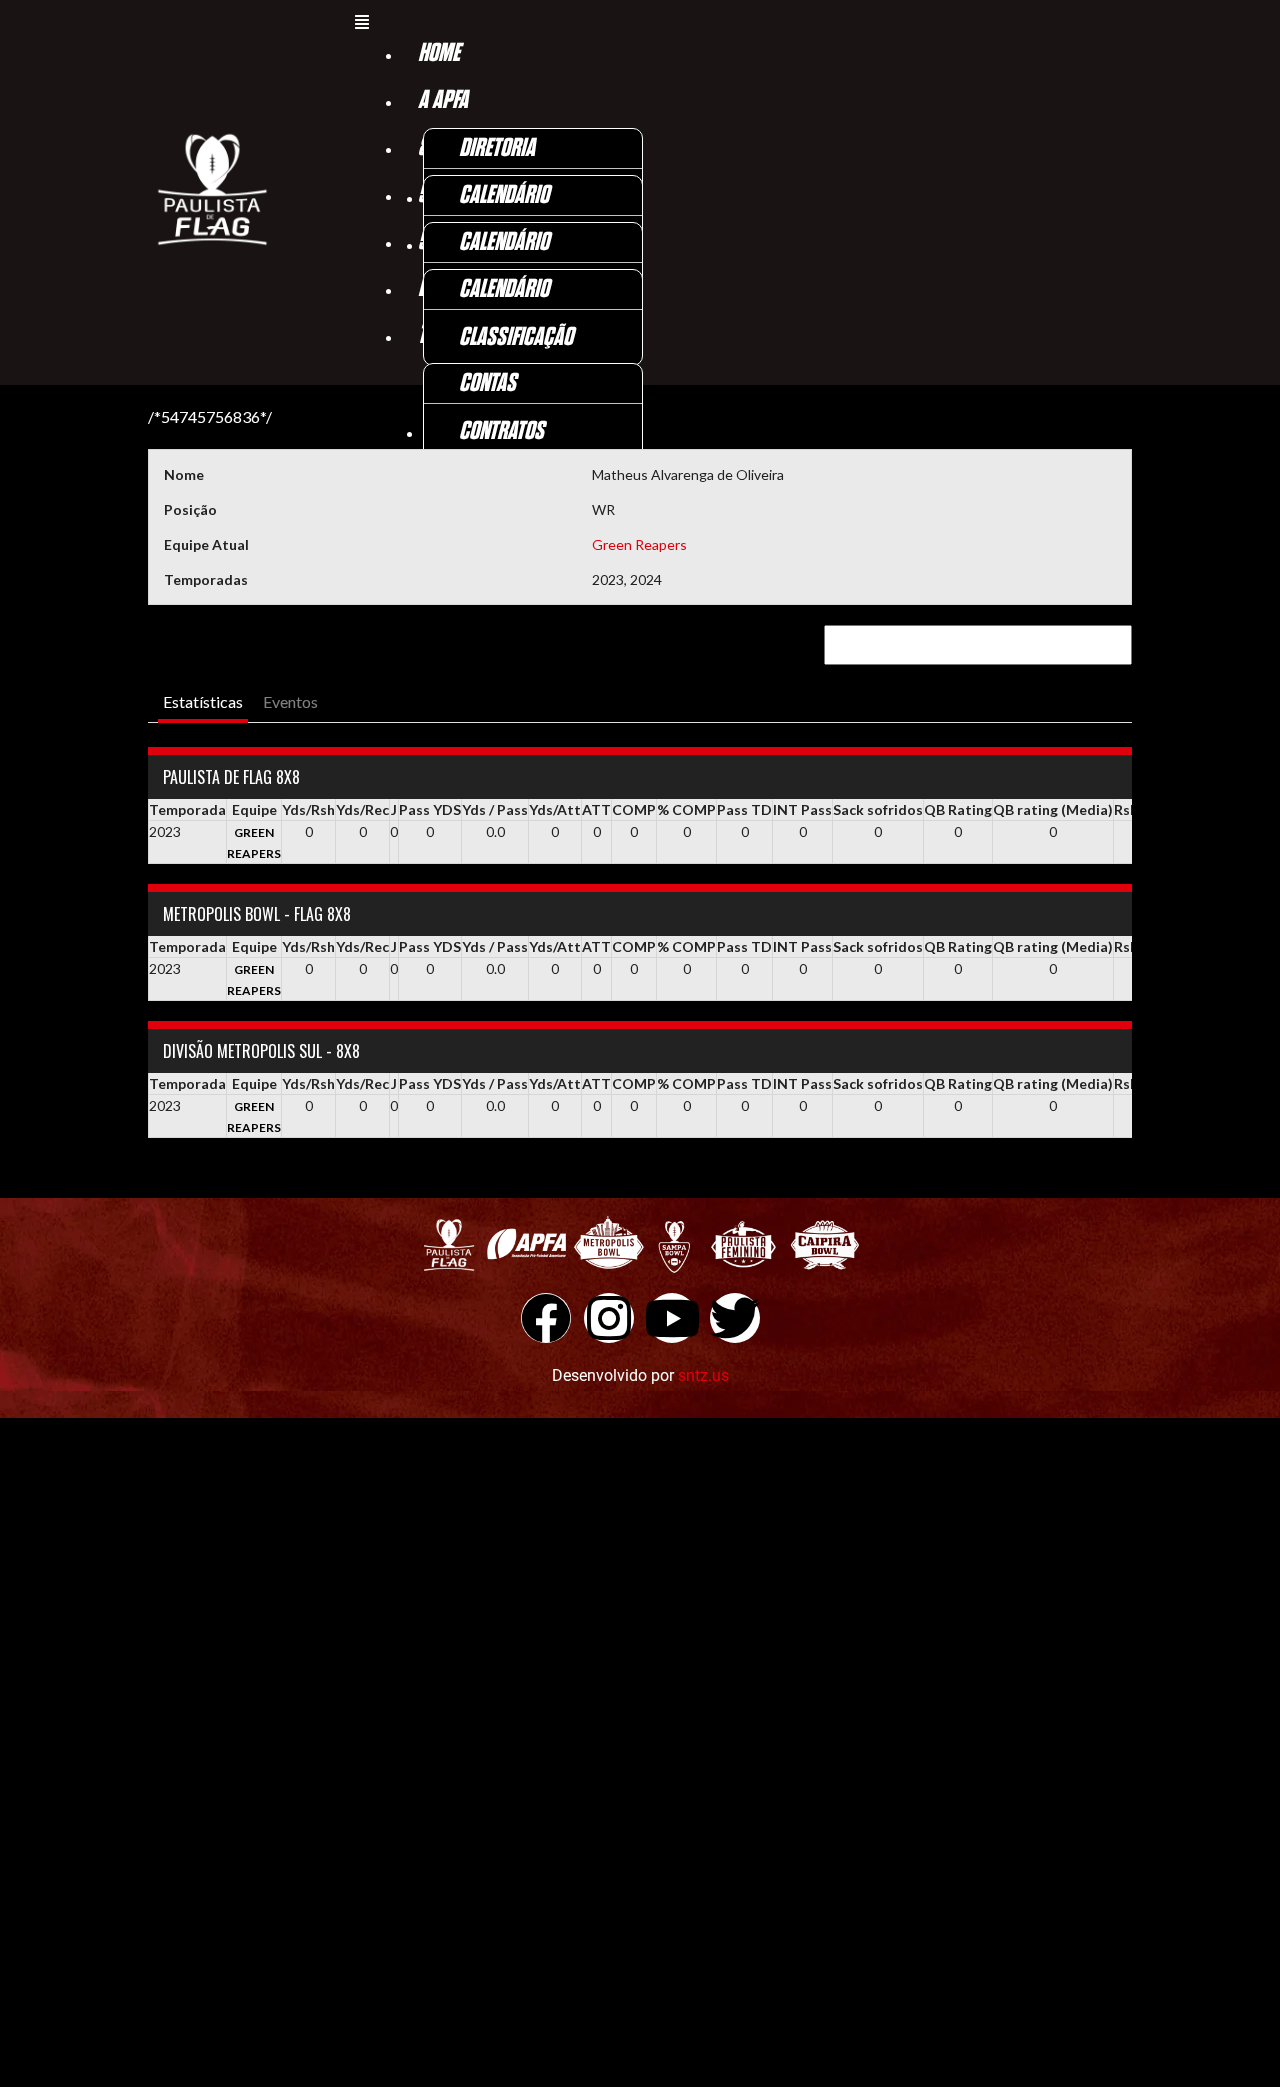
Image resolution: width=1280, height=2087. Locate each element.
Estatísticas (203, 701)
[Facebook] (546, 1318)
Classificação (516, 337)
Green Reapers (639, 544)
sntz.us (703, 1375)
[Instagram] (609, 1318)
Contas (487, 383)
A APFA (443, 100)
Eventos (290, 701)
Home (439, 53)
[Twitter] (735, 1318)
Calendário (504, 195)
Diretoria (497, 148)
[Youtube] (672, 1318)
